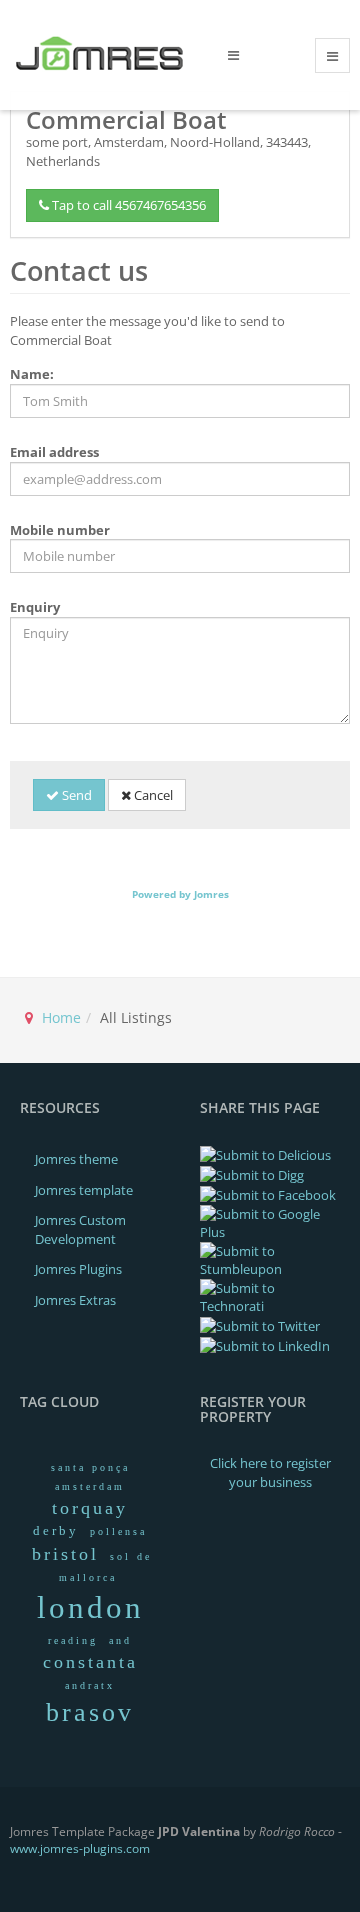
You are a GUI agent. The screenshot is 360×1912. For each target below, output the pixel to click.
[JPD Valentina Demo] (104, 53)
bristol (65, 1554)
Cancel (152, 795)
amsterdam (90, 1486)
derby (56, 1530)
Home (61, 1017)
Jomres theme (76, 1159)
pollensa (118, 1531)
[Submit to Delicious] (265, 1154)
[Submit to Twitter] (260, 1325)
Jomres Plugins (78, 1269)
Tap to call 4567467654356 (127, 205)
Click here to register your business (270, 1472)
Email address (54, 452)
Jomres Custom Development (80, 1229)
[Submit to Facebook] (268, 1194)
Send (75, 795)
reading (73, 1640)
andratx (90, 1685)
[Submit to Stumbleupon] (270, 1259)
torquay (90, 1508)
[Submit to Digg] (252, 1174)
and (120, 1640)
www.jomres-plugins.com (80, 1848)
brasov (90, 1712)
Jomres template (84, 1190)
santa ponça (90, 1467)
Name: (32, 374)
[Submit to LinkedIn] (265, 1345)
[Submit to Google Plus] (270, 1222)
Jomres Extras (75, 1300)
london (90, 1607)
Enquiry (35, 607)
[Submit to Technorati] (270, 1296)
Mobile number (60, 530)
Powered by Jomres (180, 894)
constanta (90, 1662)
